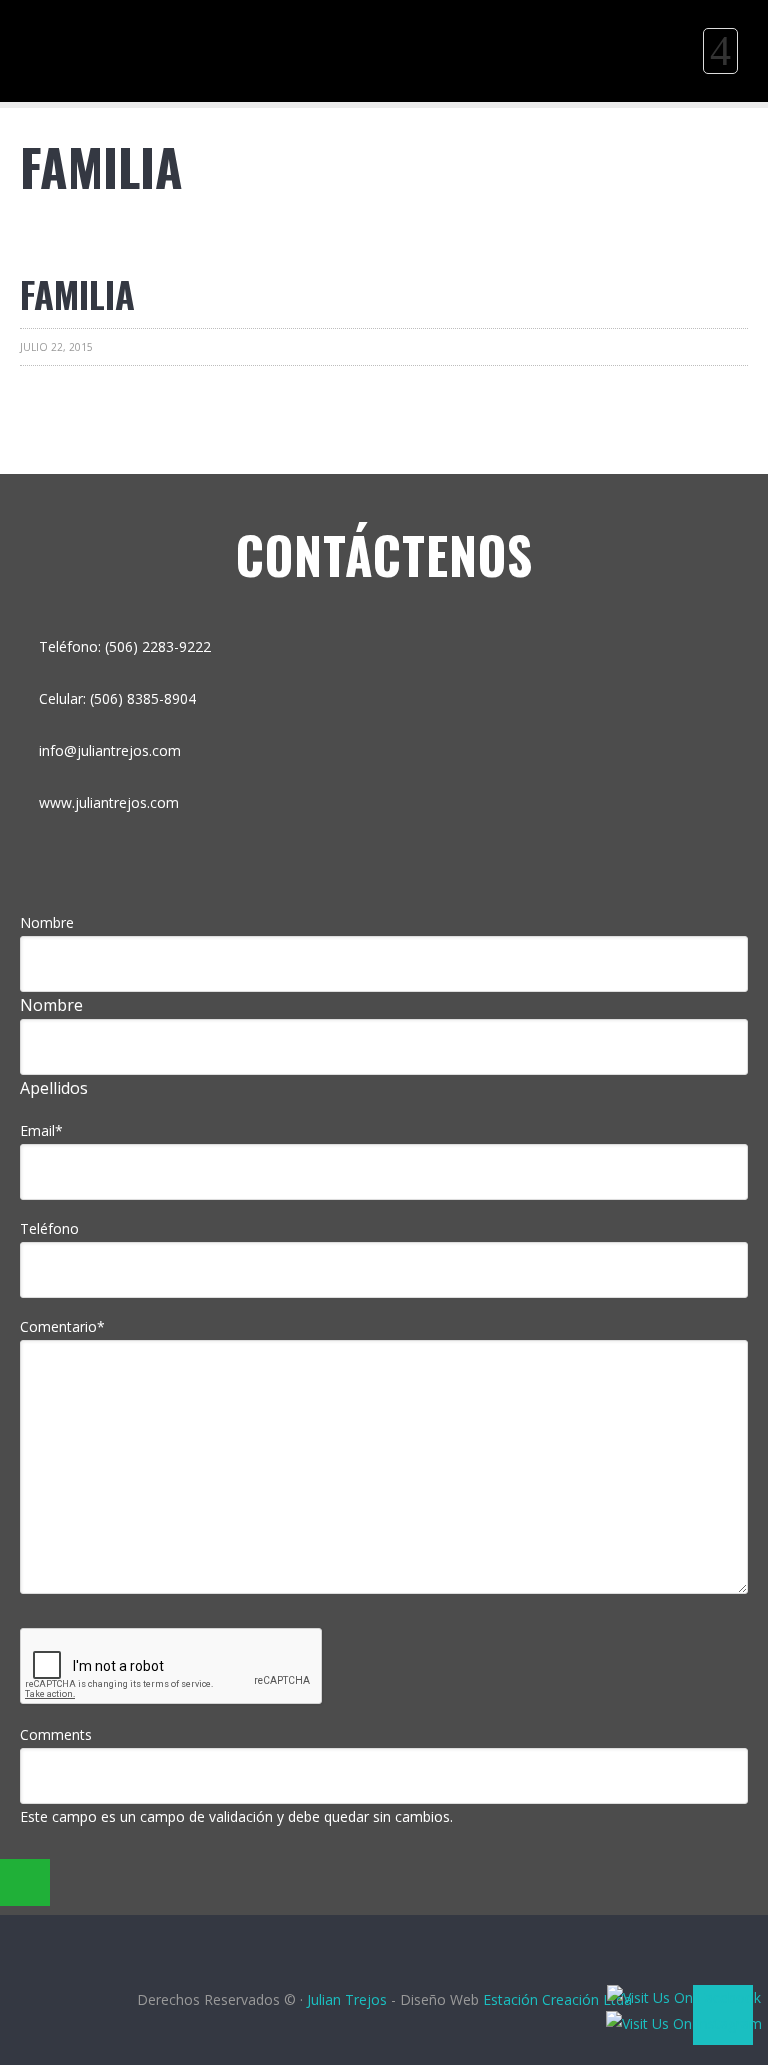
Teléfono (49, 1228)
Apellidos (54, 1088)
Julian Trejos (349, 1999)
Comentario (62, 1326)
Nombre (47, 922)
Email (41, 1130)
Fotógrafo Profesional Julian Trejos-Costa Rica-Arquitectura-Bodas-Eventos (100, 15)
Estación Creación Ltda (557, 1999)
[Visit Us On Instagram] (683, 2023)
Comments (56, 1734)
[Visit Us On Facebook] (683, 1997)
